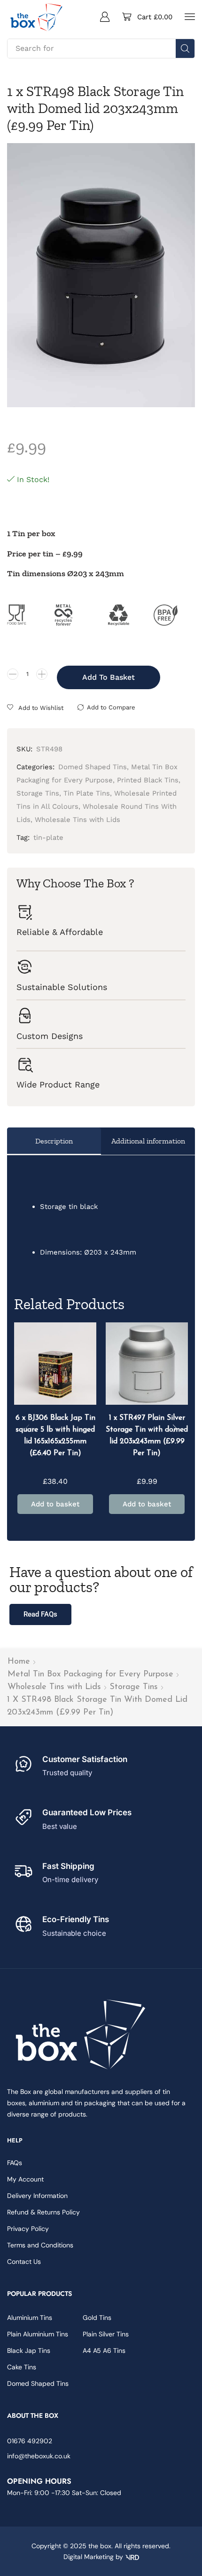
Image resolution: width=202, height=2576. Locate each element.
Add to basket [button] (55, 1504)
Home (19, 1662)
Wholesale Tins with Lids (54, 1687)
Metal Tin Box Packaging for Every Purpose (90, 1674)
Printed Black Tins (148, 780)
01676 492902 (30, 2441)
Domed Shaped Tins (93, 767)
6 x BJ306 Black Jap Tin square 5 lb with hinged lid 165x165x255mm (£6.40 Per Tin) (55, 1436)
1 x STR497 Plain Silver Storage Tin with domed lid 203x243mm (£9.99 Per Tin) (147, 1436)
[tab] (54, 1141)
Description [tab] (54, 1141)
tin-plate (48, 837)
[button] (105, 16)
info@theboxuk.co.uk (39, 2456)
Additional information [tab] (148, 1141)
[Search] (185, 48)
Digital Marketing (89, 2557)
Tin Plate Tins (87, 793)
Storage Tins (134, 1687)
